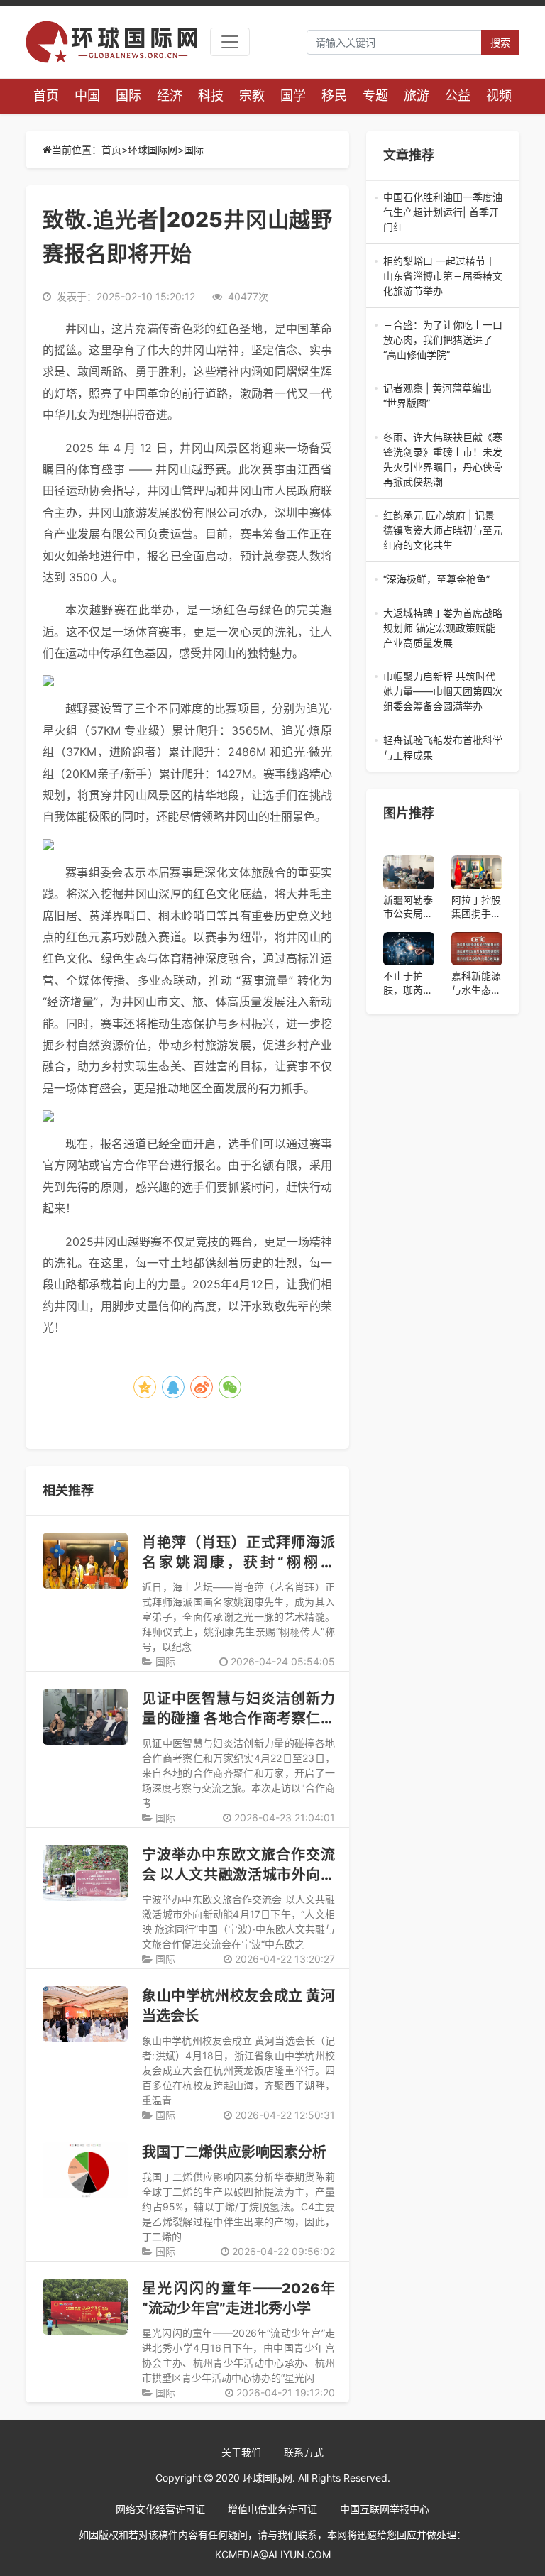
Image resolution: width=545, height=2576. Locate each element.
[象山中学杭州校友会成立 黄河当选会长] (85, 2014)
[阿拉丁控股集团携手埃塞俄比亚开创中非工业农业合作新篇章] (477, 872)
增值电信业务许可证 (272, 2509)
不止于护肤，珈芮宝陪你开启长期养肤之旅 (408, 983)
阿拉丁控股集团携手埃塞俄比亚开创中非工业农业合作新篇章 (476, 907)
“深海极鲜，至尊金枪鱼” (443, 580)
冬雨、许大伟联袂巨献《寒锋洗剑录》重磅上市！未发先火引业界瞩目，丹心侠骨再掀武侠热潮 (443, 460)
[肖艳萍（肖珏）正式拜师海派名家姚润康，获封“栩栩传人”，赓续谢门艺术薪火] (85, 1561)
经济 (170, 95)
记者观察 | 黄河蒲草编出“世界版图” (443, 396)
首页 (46, 95)
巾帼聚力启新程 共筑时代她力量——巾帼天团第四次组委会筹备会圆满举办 (443, 692)
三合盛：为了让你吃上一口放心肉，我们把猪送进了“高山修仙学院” (443, 340)
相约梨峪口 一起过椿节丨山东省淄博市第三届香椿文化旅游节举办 (443, 276)
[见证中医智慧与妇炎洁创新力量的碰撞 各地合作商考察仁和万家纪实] (85, 1717)
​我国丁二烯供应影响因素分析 (234, 2152)
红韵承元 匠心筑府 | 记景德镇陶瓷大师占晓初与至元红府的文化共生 (443, 531)
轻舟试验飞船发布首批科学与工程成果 (443, 748)
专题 (375, 95)
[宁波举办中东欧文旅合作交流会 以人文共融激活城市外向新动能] (85, 1873)
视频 (499, 95)
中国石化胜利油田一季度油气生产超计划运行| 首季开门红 (443, 213)
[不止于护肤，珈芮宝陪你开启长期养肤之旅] (409, 949)
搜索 (500, 42)
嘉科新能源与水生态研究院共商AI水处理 (476, 983)
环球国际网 (153, 149)
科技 (211, 95)
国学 (293, 95)
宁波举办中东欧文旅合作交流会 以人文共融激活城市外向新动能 (238, 1875)
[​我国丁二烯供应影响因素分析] (85, 2170)
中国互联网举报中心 (385, 2509)
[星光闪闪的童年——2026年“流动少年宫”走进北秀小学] (85, 2307)
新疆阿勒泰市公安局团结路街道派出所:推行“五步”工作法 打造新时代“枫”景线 (408, 907)
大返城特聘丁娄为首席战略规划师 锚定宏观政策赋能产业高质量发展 (443, 629)
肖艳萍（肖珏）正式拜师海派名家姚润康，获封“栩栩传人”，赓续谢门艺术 (238, 1562)
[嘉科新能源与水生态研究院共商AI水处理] (477, 949)
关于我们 (241, 2452)
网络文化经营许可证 (160, 2509)
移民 (334, 95)
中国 (87, 95)
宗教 (252, 95)
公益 (458, 95)
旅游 (417, 95)
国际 (128, 95)
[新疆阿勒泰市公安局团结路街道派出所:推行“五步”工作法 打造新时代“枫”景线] (409, 872)
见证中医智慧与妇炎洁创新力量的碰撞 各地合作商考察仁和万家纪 (238, 1719)
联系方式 (304, 2452)
